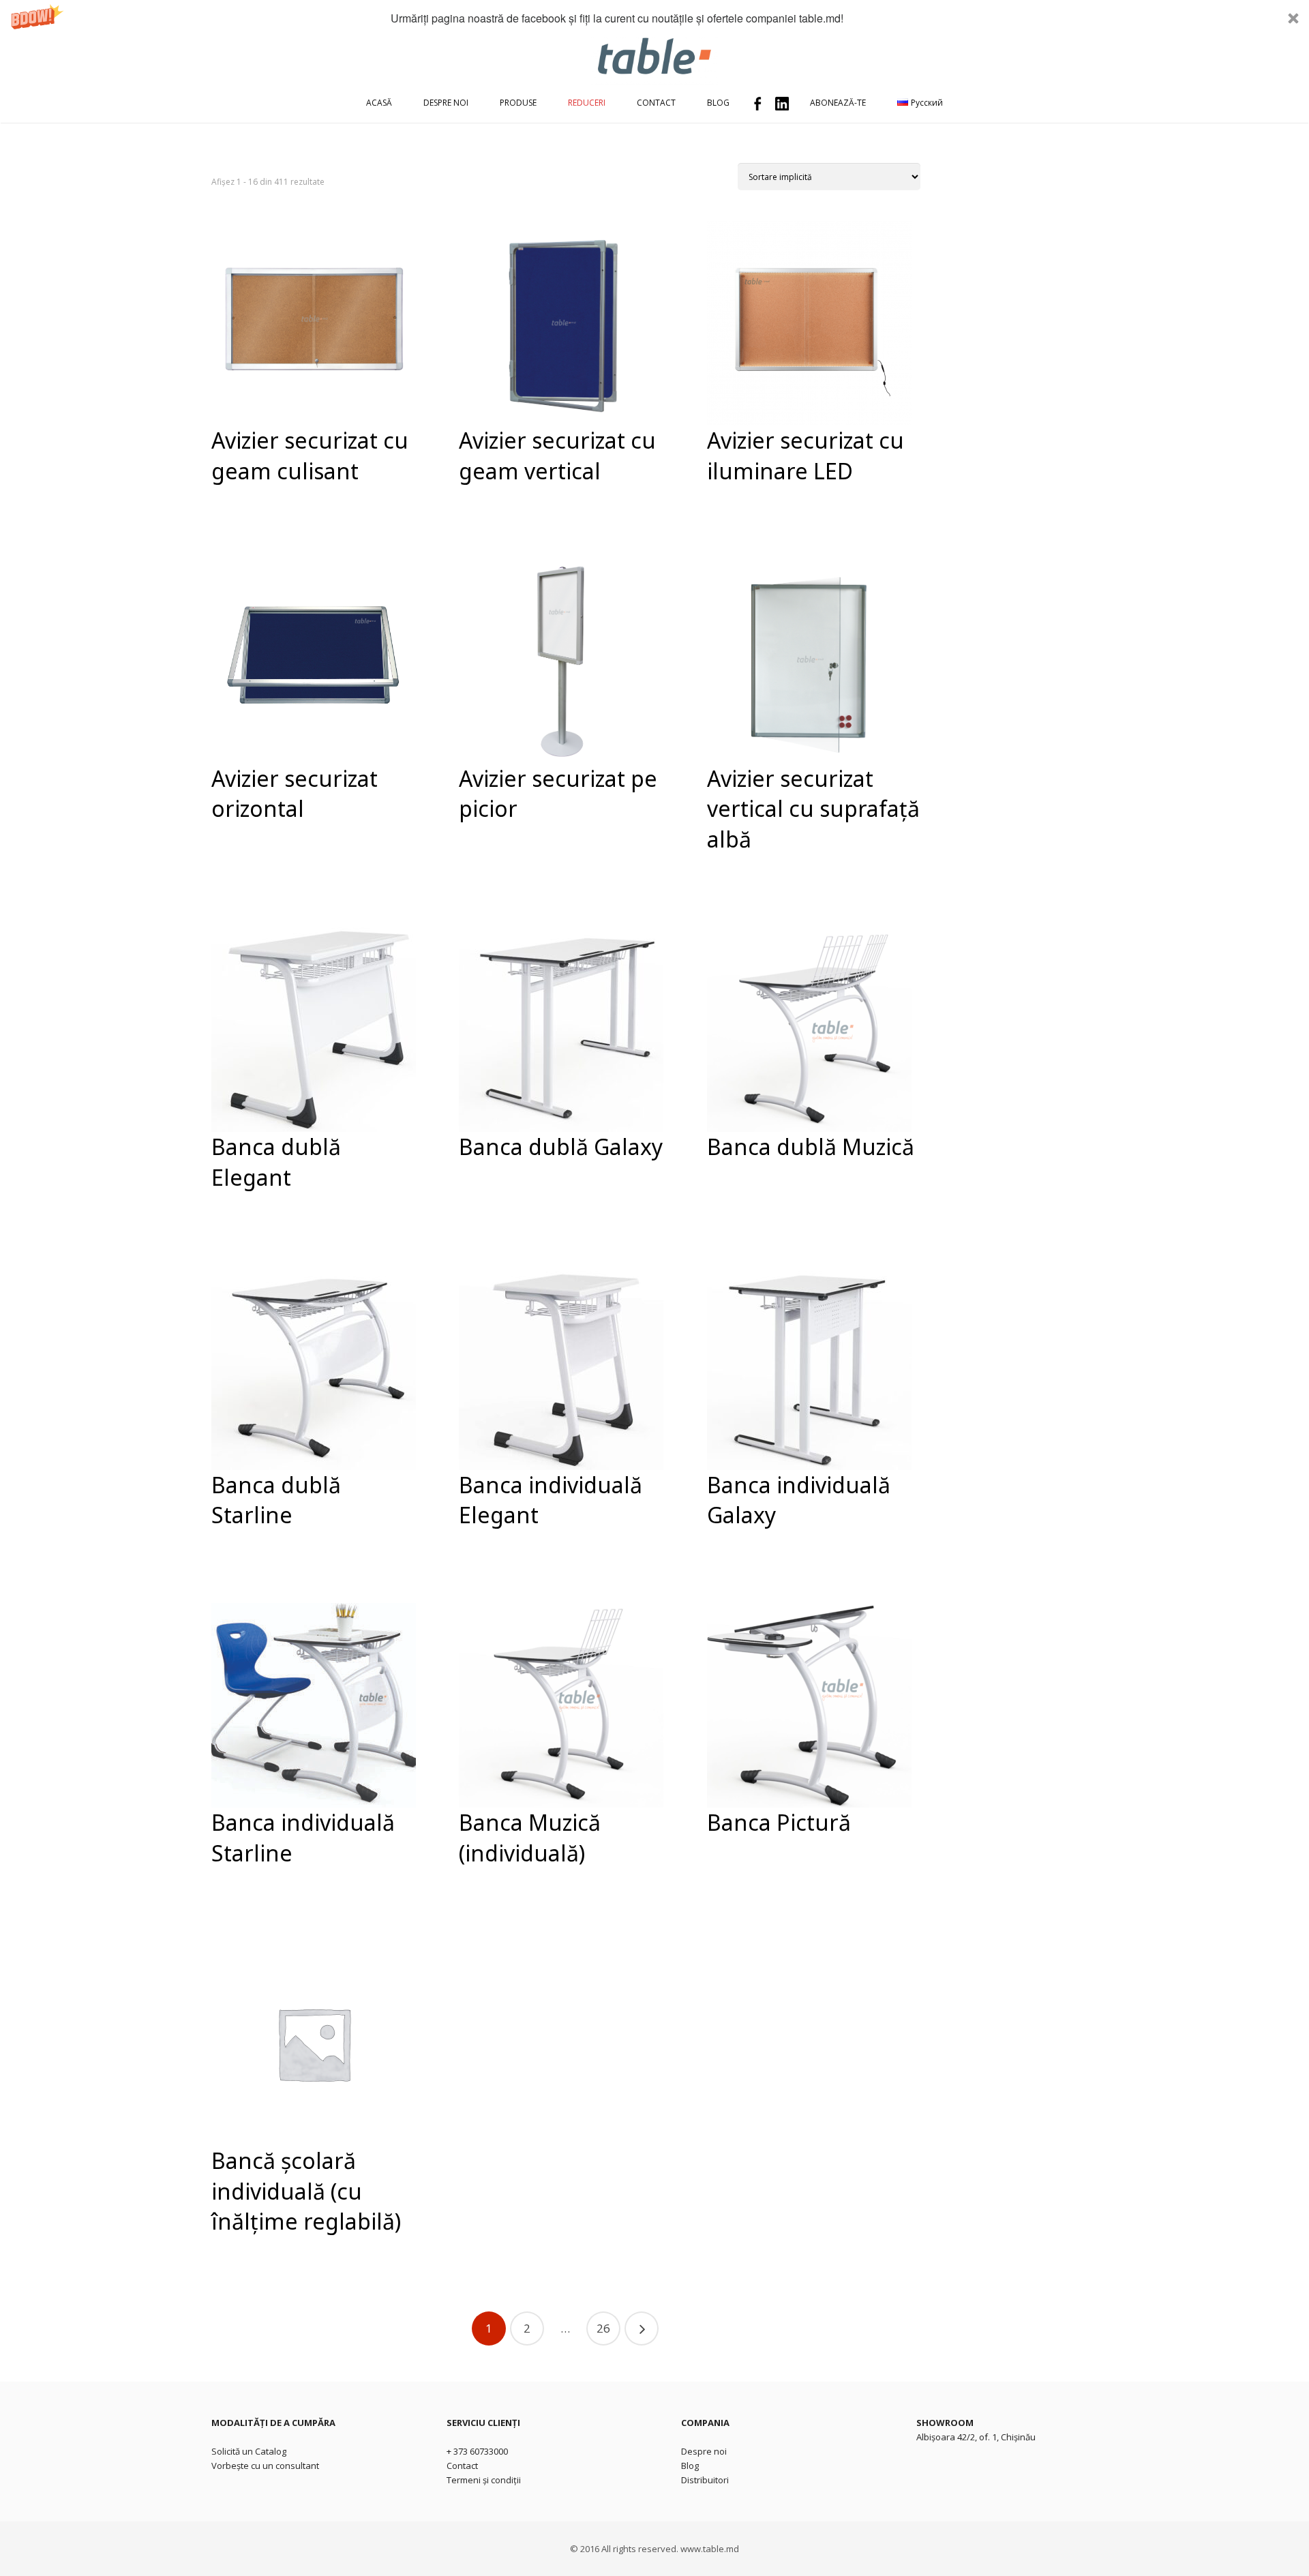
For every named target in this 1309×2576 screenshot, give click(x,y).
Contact (462, 2466)
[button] (654, 18)
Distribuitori (705, 2480)
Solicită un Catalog (249, 2451)
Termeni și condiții (484, 2480)
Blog (690, 2466)
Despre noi (704, 2451)
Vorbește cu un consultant (265, 2466)
